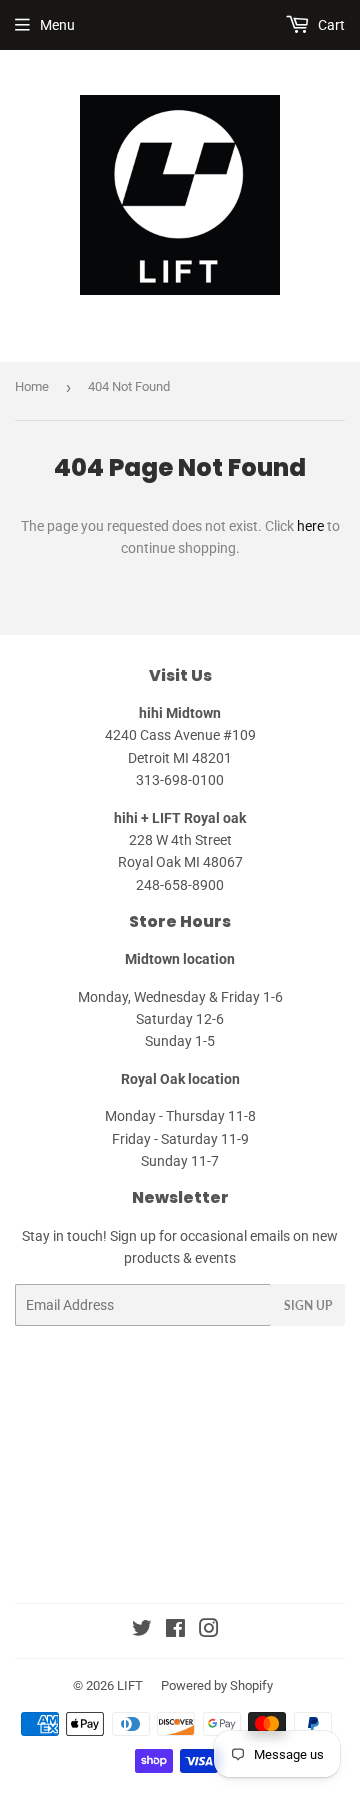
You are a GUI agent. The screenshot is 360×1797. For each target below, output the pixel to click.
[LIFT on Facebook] (175, 1631)
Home (32, 386)
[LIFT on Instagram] (209, 1631)
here (310, 526)
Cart (330, 25)
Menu (57, 25)
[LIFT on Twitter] (142, 1631)
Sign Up (308, 1305)
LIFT (130, 1685)
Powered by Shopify (217, 1685)
